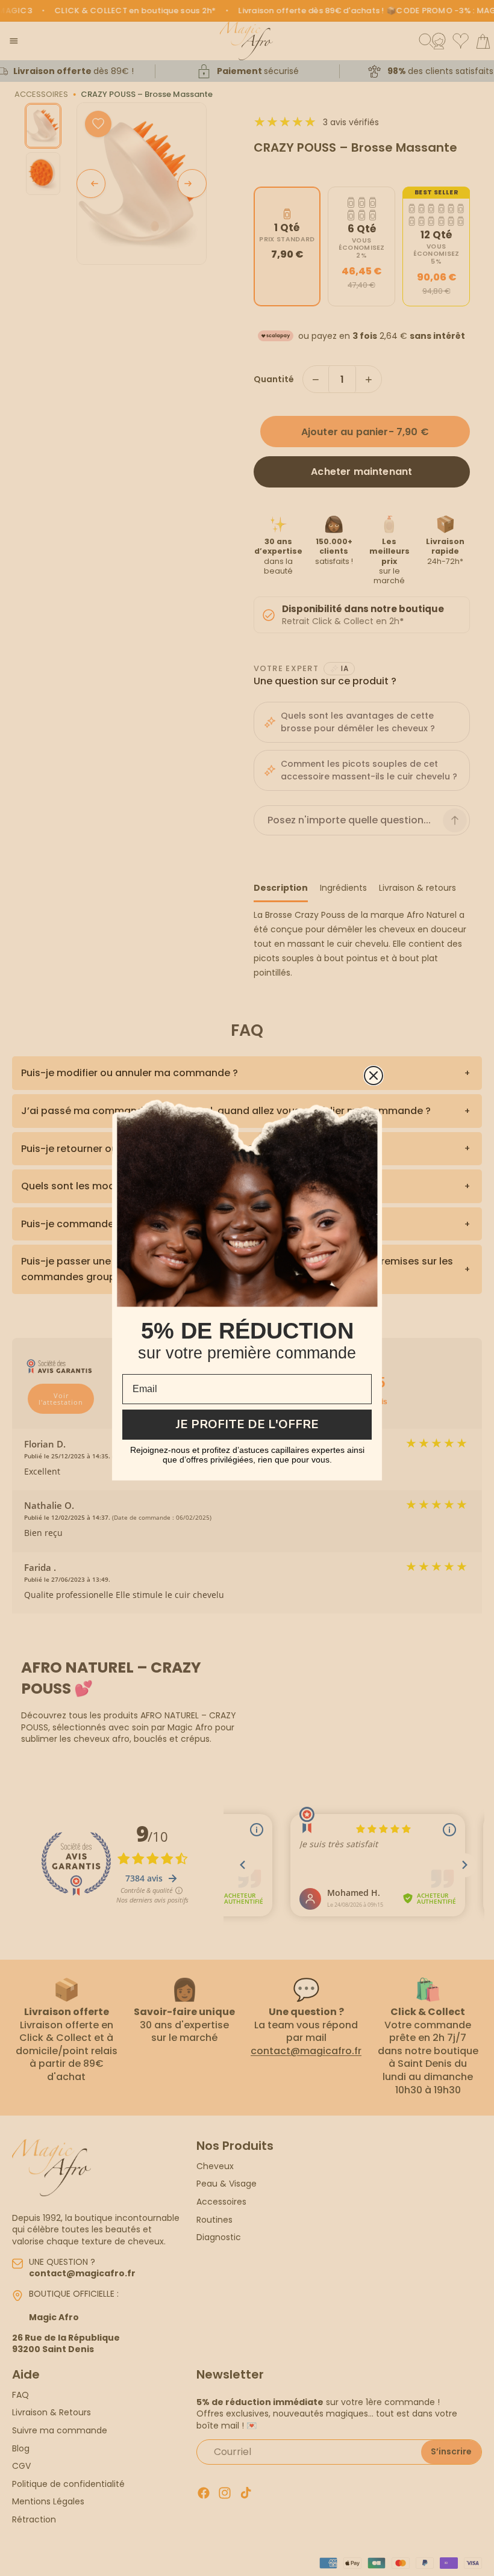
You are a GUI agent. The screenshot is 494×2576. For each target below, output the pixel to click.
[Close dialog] (374, 1076)
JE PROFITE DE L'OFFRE (247, 1424)
